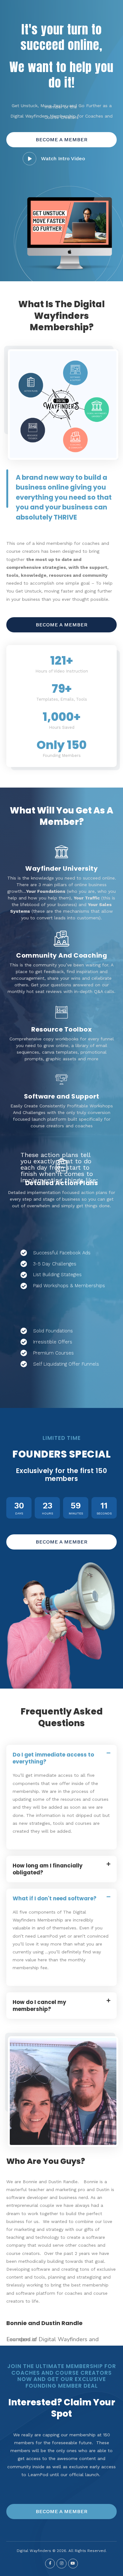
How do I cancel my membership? (39, 2006)
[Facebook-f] (50, 2564)
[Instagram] (61, 2564)
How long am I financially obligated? (48, 1869)
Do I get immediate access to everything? (53, 1758)
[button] (61, 140)
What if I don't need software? (55, 1898)
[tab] (61, 1758)
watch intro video (63, 158)
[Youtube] (73, 2564)
